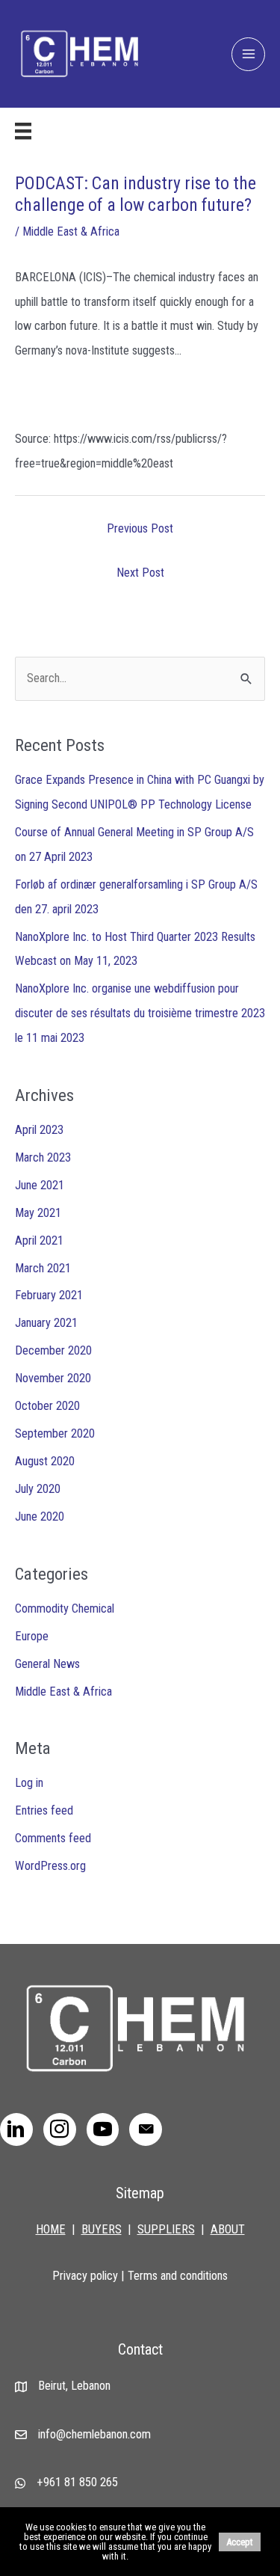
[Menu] (23, 131)
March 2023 (43, 1157)
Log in (29, 1783)
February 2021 (49, 1295)
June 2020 (40, 1517)
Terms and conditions (178, 2276)
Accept (240, 2542)
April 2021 (39, 1241)
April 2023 (39, 1130)
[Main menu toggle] (248, 54)
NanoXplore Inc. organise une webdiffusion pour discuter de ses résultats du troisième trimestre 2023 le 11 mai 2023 (140, 1013)
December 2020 (53, 1350)
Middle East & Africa (71, 231)
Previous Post (140, 528)
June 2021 (40, 1185)
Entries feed (44, 1810)
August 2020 (45, 1461)
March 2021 (43, 1268)
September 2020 (55, 1433)
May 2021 (38, 1213)
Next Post (140, 573)
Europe (32, 1636)
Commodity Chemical (65, 1609)
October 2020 (47, 1406)
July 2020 (38, 1489)
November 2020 (53, 1378)
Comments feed (53, 1838)
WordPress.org (50, 1866)
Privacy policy (85, 2276)
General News (47, 1664)
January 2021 (46, 1323)
